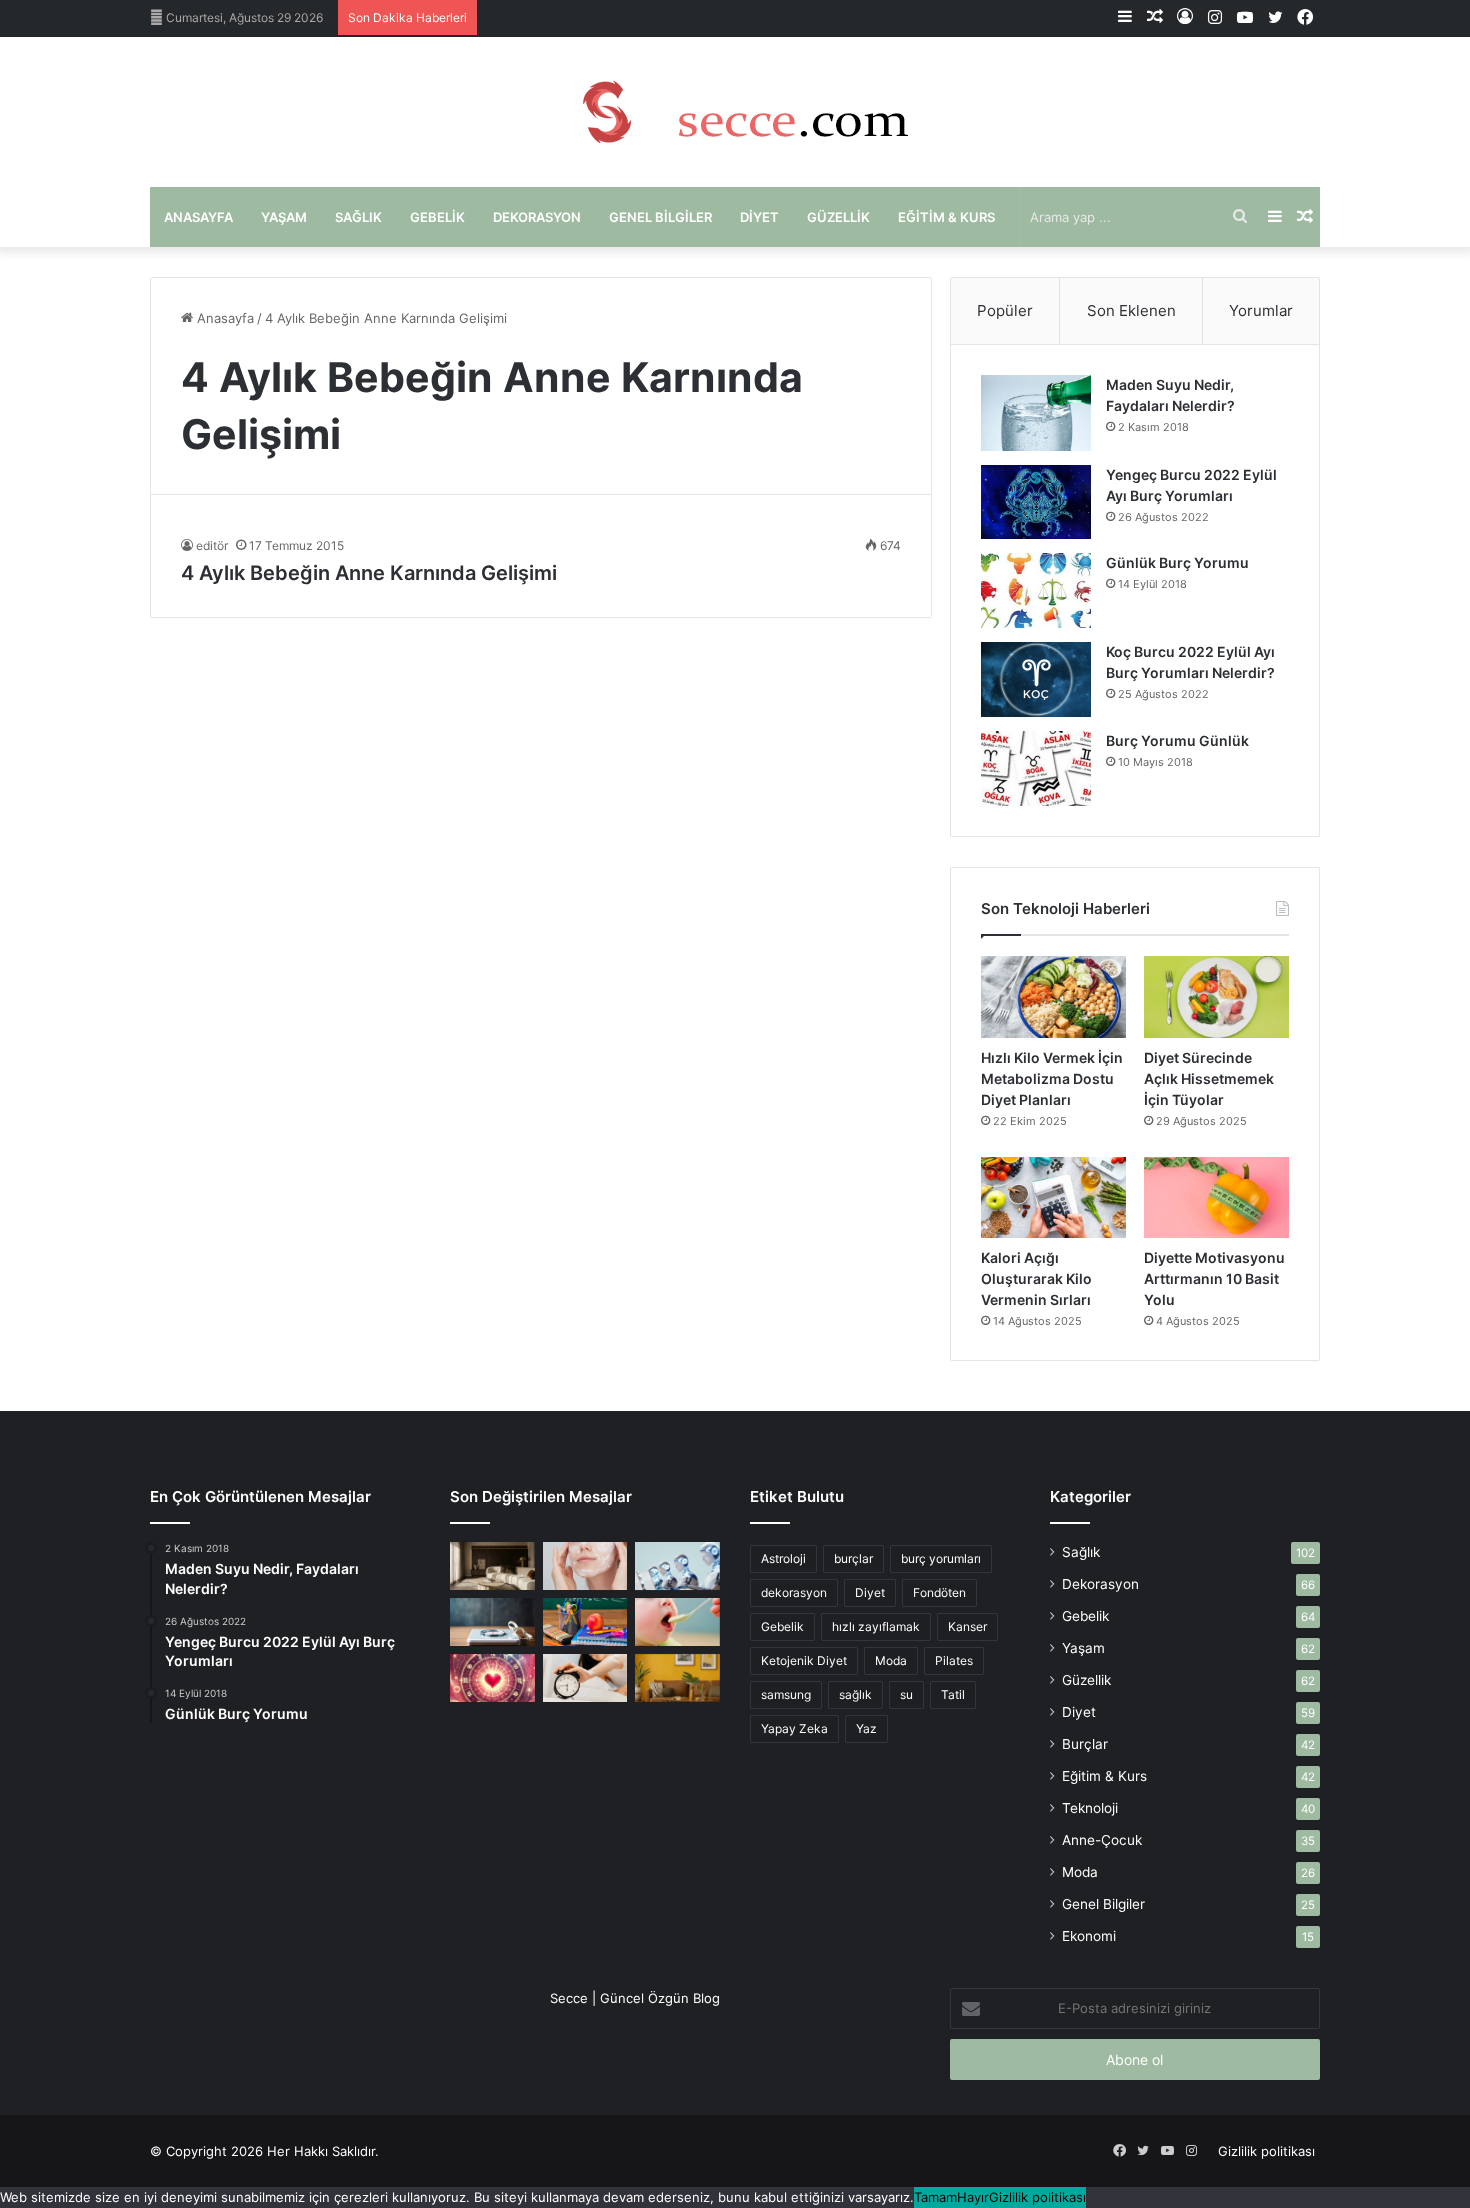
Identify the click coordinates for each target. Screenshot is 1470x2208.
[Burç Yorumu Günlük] (1036, 768)
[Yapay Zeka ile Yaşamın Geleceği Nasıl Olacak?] (677, 1566)
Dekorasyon (537, 217)
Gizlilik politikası (1266, 2151)
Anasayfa (198, 217)
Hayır (973, 2197)
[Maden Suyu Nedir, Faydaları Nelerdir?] (1036, 413)
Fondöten (939, 1592)
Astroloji (783, 1558)
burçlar (853, 1558)
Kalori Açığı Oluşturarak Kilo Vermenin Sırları (1036, 1278)
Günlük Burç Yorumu (1177, 562)
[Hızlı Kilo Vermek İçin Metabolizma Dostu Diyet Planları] (1053, 997)
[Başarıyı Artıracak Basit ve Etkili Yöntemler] (585, 1622)
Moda (891, 1660)
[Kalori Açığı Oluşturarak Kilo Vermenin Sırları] (1053, 1198)
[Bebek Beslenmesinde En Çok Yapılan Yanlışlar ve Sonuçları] (677, 1622)
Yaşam (284, 217)
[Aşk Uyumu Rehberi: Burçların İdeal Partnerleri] (492, 1678)
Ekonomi (1089, 1936)
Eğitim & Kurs (946, 217)
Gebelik (437, 217)
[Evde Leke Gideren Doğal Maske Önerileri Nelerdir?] (585, 1566)
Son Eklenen (1131, 310)
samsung (786, 1694)
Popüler (1005, 310)
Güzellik (838, 217)
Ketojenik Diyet (804, 1660)
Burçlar (1085, 1744)
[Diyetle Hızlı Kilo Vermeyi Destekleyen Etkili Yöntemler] (492, 1622)
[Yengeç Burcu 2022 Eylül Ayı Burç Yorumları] (1036, 502)
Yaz (866, 1728)
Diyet (759, 217)
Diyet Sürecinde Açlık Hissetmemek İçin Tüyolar (1209, 1078)
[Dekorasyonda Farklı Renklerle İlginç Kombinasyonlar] (677, 1678)
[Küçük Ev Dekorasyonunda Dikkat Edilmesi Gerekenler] (492, 1566)
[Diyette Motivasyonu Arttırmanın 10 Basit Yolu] (1216, 1198)
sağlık (855, 1694)
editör (212, 545)
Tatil (953, 1694)
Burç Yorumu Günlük (1177, 740)
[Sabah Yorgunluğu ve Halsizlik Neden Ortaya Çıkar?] (585, 1678)
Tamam (935, 2197)
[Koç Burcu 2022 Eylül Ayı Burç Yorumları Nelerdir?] (1036, 679)
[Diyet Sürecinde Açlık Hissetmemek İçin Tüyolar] (1216, 997)
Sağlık (358, 217)
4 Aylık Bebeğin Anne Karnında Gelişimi (369, 573)
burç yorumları (941, 1558)
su (906, 1694)
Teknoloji (1090, 1808)
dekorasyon (794, 1592)
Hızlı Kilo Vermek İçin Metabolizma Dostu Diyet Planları (1052, 1078)
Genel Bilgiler (660, 217)
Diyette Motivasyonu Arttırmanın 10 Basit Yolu (1214, 1278)
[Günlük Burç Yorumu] (1036, 590)
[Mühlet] (735, 112)
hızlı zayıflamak (876, 1626)
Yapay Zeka (794, 1728)
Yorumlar (1261, 310)
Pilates (954, 1660)
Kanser (967, 1626)
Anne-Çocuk (1102, 1840)
